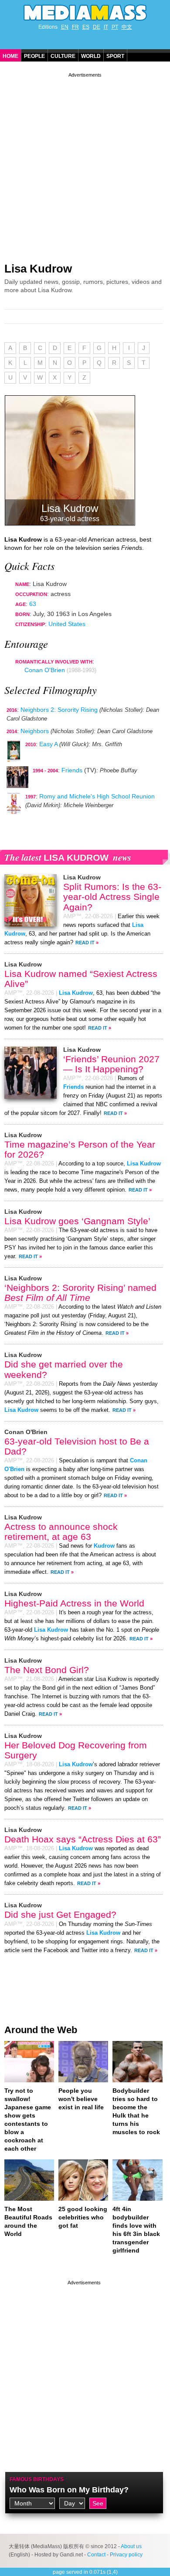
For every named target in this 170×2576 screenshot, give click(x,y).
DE (97, 27)
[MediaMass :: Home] (85, 13)
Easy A (48, 744)
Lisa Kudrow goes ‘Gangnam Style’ (77, 1221)
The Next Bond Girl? (47, 1670)
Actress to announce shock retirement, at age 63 (61, 1532)
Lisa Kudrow (38, 269)
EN (65, 27)
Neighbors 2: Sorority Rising (59, 710)
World (91, 56)
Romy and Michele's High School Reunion (97, 796)
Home (10, 56)
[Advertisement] (85, 164)
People (34, 56)
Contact (96, 2555)
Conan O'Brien (45, 670)
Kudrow (104, 1546)
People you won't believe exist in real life (81, 2099)
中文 (127, 27)
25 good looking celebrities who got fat (83, 2217)
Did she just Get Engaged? (60, 1914)
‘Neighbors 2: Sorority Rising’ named (80, 1293)
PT (115, 27)
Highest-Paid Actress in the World (74, 1603)
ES (86, 27)
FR (75, 27)
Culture (63, 56)
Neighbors (35, 731)
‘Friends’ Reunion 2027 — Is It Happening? (111, 1064)
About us (131, 2546)
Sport (115, 56)
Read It (85, 943)
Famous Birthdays (37, 2479)
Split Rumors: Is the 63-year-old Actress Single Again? (112, 897)
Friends (72, 770)
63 (33, 604)
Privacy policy (126, 2555)
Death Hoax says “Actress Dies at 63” (83, 1839)
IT (106, 27)
